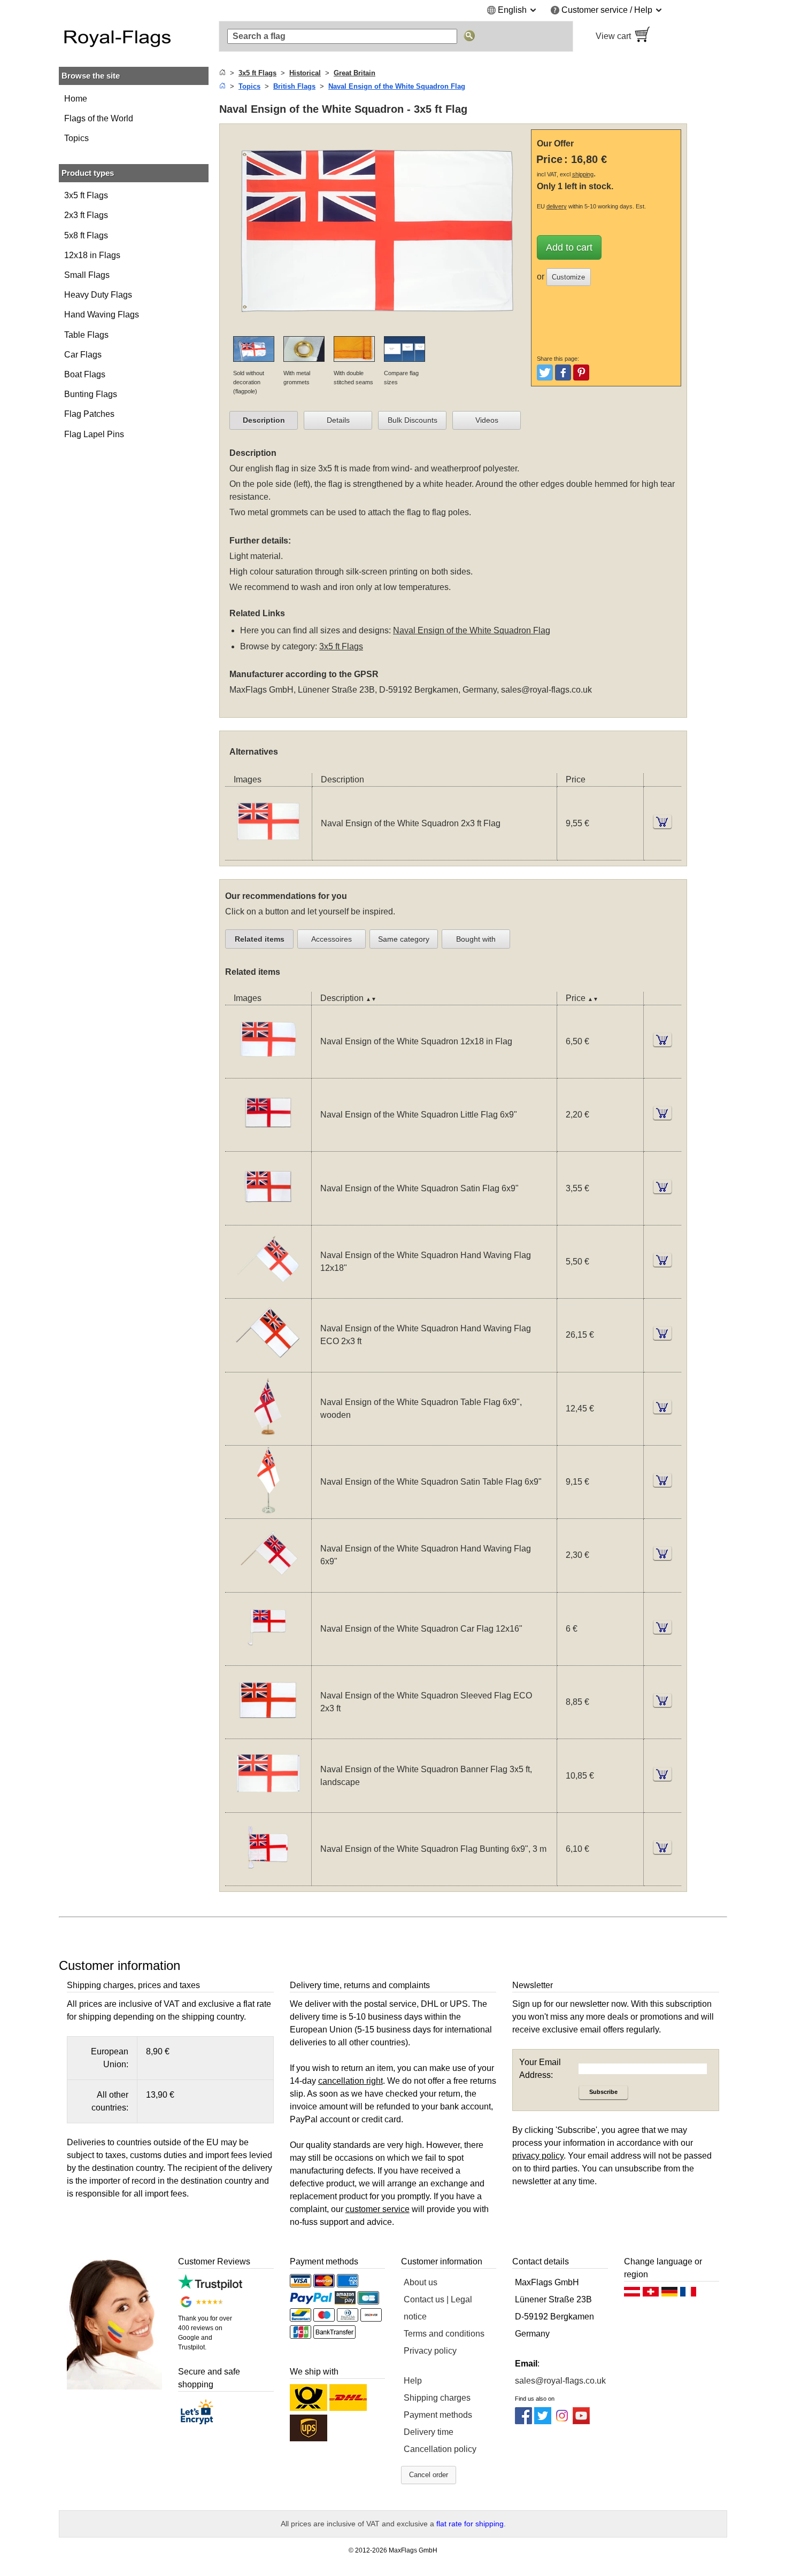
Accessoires (332, 939)
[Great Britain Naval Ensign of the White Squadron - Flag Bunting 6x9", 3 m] (268, 1879)
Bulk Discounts (413, 420)
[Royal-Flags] (134, 36)
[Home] (222, 73)
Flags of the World (99, 118)
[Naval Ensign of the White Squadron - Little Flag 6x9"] (268, 1145)
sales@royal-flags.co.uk (546, 690)
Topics (76, 138)
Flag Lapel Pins (94, 434)
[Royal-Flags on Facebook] (523, 2421)
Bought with (476, 939)
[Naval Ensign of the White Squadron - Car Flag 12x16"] (268, 1659)
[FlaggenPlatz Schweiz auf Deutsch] (651, 2294)
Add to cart (569, 247)
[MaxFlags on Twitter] (543, 2421)
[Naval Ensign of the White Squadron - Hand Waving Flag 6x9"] (268, 1585)
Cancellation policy (440, 2449)
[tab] (264, 421)
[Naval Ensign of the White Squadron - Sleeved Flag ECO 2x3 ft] (268, 1732)
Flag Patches (89, 414)
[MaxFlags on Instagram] (562, 2421)
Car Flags (83, 355)
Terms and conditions (444, 2334)
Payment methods (438, 2415)
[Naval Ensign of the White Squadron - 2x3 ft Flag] (268, 853)
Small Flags (87, 275)
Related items (260, 939)
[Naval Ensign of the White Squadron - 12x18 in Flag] (268, 1071)
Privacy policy (430, 2351)
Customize (568, 277)
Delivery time (429, 2432)
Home (76, 99)
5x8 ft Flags (86, 235)
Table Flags (86, 335)
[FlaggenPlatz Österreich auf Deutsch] (632, 2294)
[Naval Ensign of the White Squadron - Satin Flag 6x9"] (268, 1218)
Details (338, 420)
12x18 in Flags (92, 255)
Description (264, 420)
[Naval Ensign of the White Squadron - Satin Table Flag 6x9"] (268, 1512)
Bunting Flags (91, 394)
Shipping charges (437, 2398)
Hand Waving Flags (102, 315)
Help (413, 2381)
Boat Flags (85, 374)
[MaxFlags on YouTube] (581, 2421)
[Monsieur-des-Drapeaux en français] (688, 2294)
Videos (487, 420)
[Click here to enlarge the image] (378, 329)
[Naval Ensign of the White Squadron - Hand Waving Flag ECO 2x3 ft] (268, 1365)
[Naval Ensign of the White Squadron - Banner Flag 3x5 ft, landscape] (268, 1806)
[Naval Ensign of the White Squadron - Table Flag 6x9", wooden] (268, 1438)
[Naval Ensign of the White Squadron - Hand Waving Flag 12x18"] (268, 1291)
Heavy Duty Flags (98, 295)
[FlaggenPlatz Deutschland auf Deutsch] (669, 2294)
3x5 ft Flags (86, 195)
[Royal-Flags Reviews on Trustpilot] (210, 2287)
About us (421, 2282)
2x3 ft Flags (86, 215)
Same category (404, 939)
